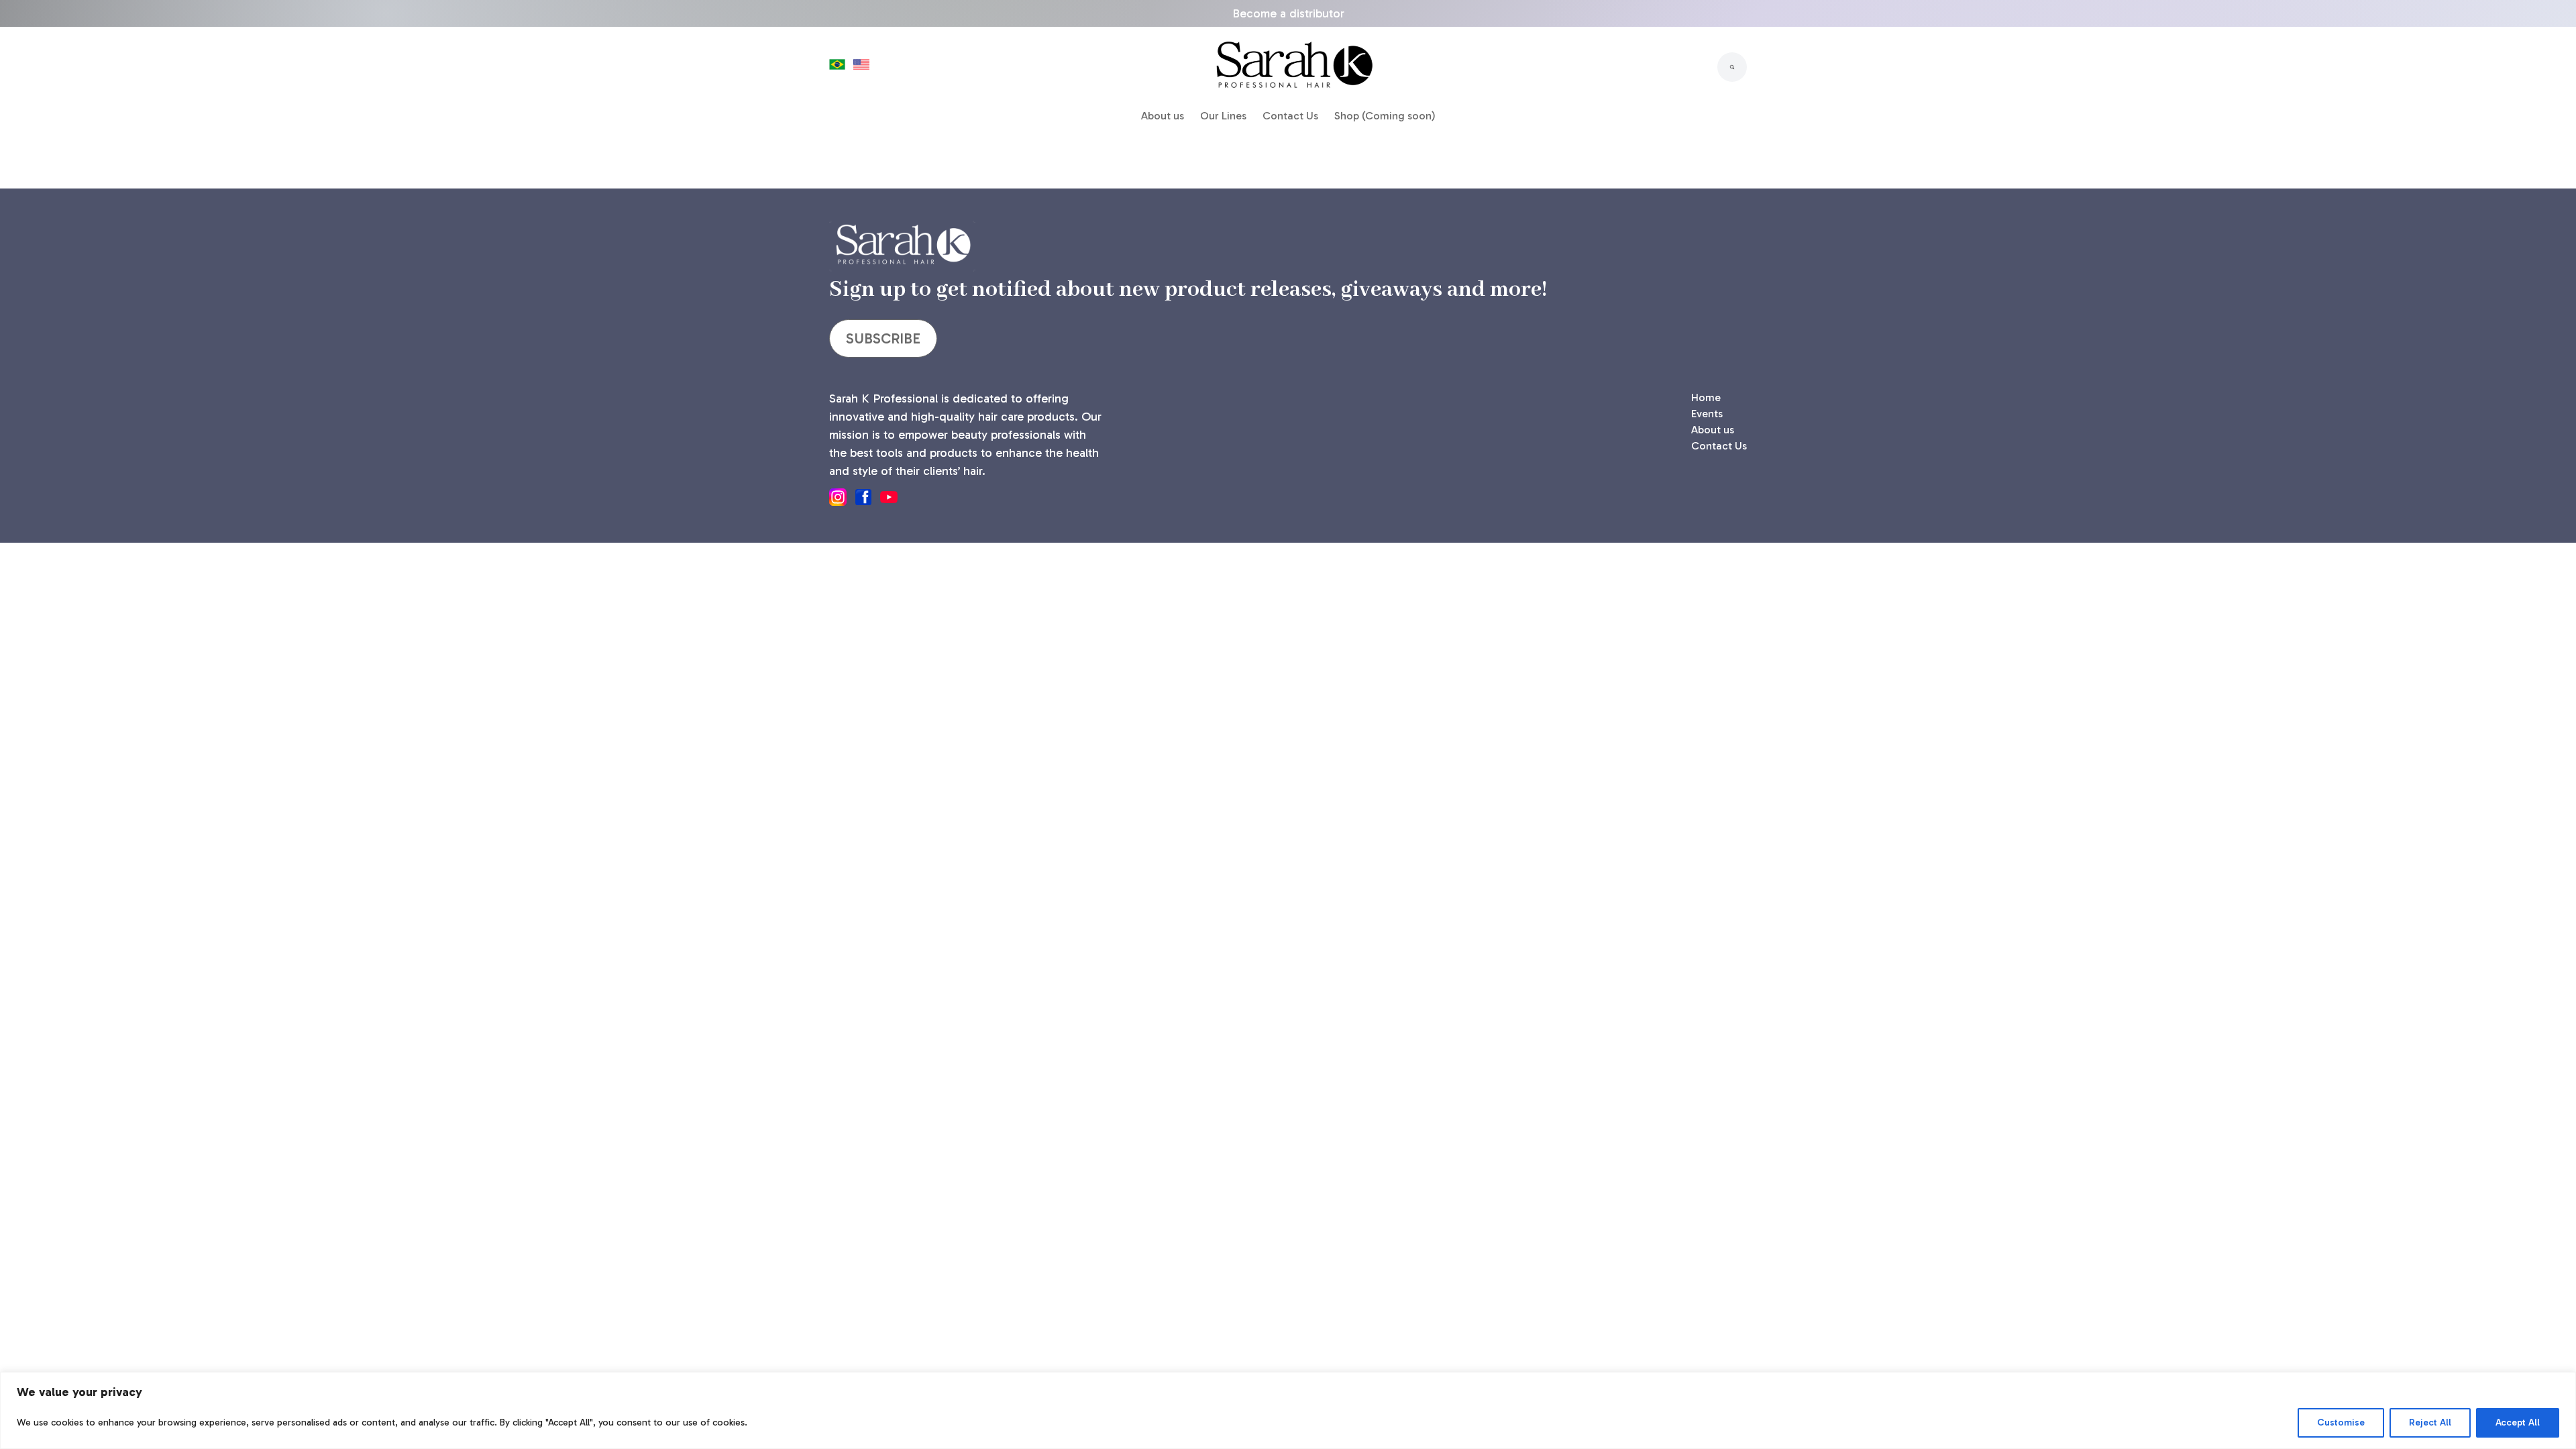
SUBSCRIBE (883, 338)
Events (1707, 414)
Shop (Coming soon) (1385, 116)
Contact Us (1290, 116)
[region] (1288, 1410)
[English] (861, 67)
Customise (2341, 1423)
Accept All (2518, 1423)
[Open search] (1732, 67)
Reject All (2430, 1423)
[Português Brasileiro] (837, 67)
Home (1706, 397)
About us (1163, 116)
